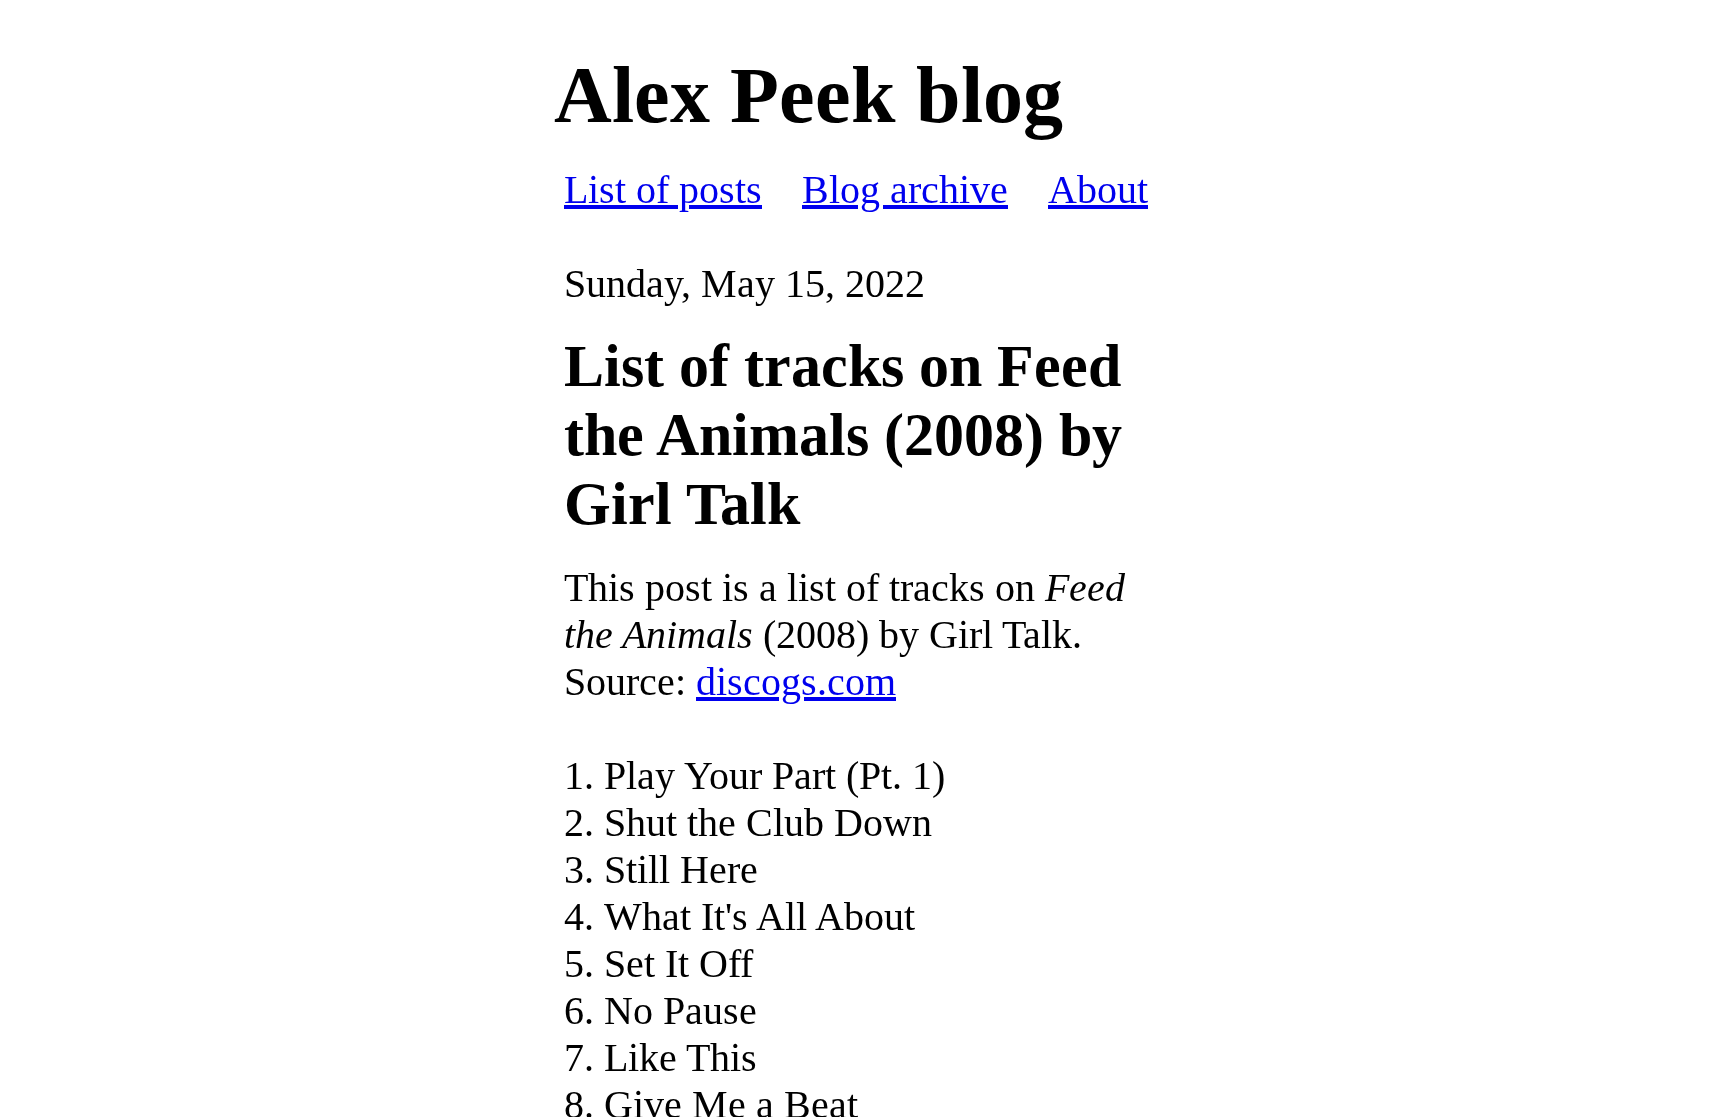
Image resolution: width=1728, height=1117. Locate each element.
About (1098, 189)
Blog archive (905, 189)
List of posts (663, 189)
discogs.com (796, 681)
